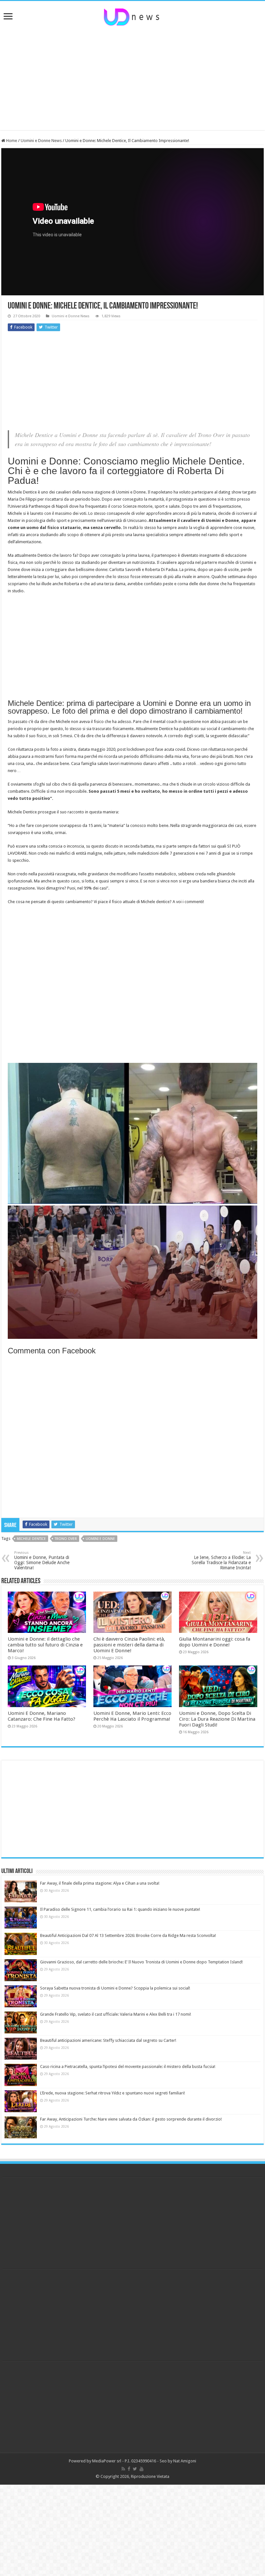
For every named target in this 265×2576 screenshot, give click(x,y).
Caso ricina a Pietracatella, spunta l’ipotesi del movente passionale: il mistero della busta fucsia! (128, 2067)
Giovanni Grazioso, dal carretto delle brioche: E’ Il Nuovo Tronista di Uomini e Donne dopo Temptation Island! (141, 1962)
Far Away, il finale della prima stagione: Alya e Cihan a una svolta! (100, 1883)
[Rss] (123, 2469)
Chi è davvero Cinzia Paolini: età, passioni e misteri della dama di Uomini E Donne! (129, 1645)
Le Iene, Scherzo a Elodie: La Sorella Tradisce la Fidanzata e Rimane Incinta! (221, 1560)
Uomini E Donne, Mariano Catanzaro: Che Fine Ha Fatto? (42, 1716)
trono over (66, 1539)
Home (11, 141)
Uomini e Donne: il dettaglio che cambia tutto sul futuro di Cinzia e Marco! (45, 1645)
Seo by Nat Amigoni (178, 2461)
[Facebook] (129, 2469)
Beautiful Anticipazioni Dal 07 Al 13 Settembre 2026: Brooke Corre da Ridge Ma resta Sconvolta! (128, 1935)
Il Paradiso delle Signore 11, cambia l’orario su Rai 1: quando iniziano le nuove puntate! (120, 1909)
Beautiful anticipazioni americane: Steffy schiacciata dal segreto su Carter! (108, 2040)
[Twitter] (135, 2469)
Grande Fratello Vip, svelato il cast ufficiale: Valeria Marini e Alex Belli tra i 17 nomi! (116, 2014)
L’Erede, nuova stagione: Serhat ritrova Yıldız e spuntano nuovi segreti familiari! (112, 2093)
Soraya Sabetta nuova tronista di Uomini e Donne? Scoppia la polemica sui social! (115, 1988)
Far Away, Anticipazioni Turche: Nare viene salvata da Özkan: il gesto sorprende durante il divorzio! (131, 2119)
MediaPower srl (107, 2461)
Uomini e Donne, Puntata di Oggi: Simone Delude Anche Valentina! (42, 1560)
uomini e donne (100, 1539)
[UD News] (132, 16)
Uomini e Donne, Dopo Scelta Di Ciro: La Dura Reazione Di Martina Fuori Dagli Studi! (217, 1719)
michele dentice (31, 1539)
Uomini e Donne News (41, 141)
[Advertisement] (132, 78)
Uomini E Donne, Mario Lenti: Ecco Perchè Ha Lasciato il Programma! (132, 1716)
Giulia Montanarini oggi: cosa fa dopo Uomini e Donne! (215, 1642)
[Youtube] (142, 2469)
